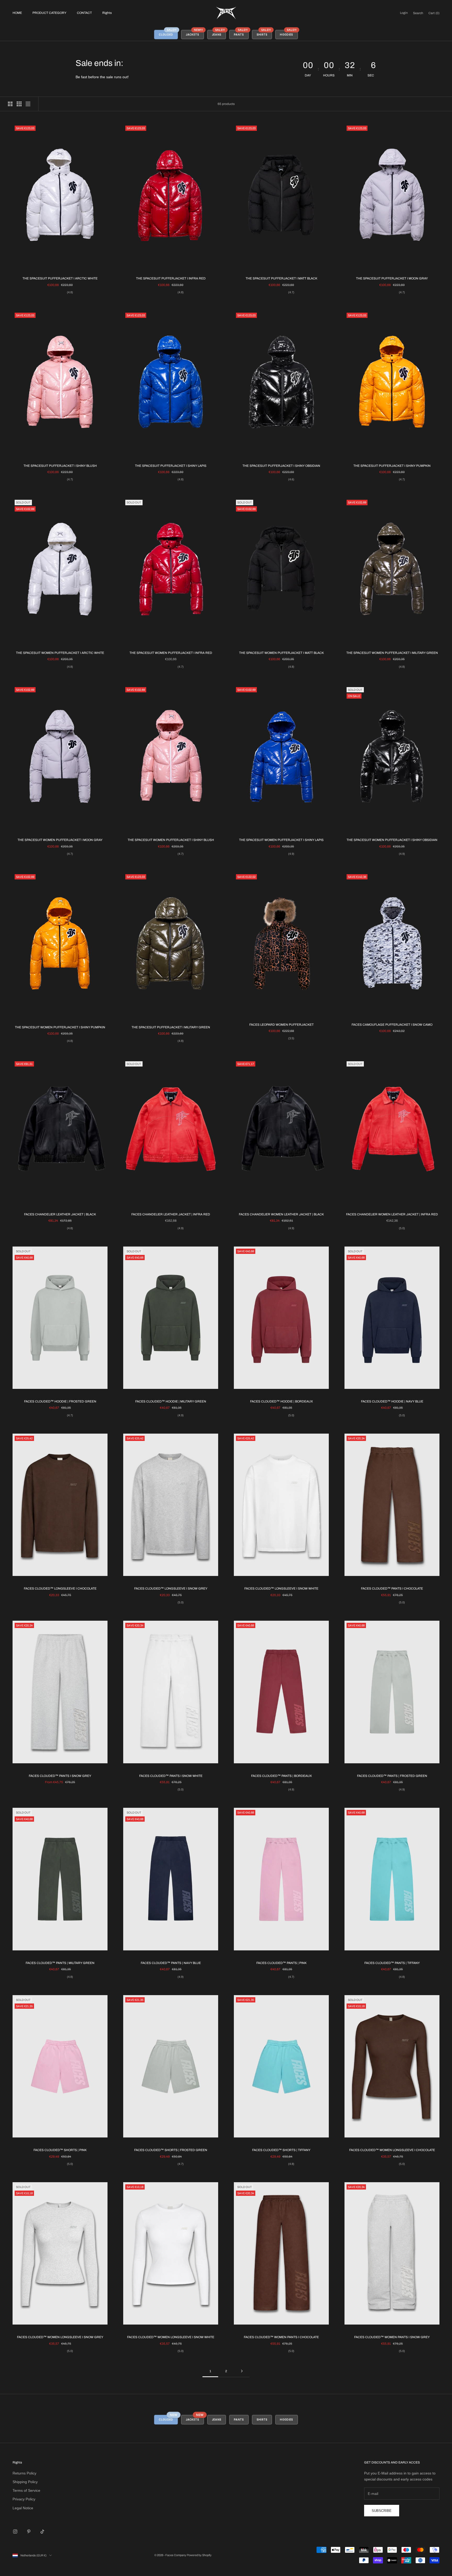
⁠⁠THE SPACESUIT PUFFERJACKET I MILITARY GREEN (171, 1027)
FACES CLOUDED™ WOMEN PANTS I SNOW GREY (392, 2337)
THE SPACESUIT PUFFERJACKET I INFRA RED (171, 278)
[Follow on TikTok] (42, 2532)
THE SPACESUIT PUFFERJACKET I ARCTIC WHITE (60, 278)
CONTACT (84, 13)
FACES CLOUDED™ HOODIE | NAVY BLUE (392, 1401)
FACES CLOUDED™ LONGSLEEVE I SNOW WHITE (281, 1589)
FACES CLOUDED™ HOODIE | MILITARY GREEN (171, 1401)
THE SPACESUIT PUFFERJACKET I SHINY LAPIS (171, 466)
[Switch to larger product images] (10, 104)
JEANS (219, 33)
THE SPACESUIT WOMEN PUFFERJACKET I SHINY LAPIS (281, 840)
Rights (107, 13)
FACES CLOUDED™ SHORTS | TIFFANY (281, 2150)
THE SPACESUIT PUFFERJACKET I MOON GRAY (392, 278)
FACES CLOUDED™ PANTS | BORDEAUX (281, 1776)
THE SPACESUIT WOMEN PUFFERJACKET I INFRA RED (171, 653)
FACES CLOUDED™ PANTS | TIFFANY (392, 1963)
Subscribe (382, 2511)
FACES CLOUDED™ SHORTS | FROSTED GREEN (171, 2150)
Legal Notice (23, 2508)
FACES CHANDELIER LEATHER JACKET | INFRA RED (171, 1214)
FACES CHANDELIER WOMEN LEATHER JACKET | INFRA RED (392, 1214)
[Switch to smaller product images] (19, 104)
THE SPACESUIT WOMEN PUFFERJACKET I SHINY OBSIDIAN (392, 840)
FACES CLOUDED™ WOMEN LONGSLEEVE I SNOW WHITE (171, 2337)
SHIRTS (264, 33)
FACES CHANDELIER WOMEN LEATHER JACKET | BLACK (281, 1214)
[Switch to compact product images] (28, 104)
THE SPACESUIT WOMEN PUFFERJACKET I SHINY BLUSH (171, 840)
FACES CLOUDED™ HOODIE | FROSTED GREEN (60, 1401)
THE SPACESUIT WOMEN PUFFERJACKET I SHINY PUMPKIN (60, 1027)
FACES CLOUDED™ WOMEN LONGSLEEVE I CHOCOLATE (392, 2150)
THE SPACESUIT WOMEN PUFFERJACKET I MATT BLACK (281, 653)
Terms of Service (26, 2490)
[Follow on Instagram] (15, 2532)
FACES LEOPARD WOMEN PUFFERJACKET (281, 1025)
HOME (17, 13)
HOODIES (289, 33)
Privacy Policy (24, 2499)
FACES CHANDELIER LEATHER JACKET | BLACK (60, 1214)
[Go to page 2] (242, 2371)
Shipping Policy (25, 2482)
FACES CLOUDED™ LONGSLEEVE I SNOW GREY (171, 1589)
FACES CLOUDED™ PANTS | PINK (281, 1963)
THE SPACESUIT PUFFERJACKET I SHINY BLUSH (60, 466)
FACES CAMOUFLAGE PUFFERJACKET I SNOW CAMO (392, 1025)
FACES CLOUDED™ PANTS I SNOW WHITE (171, 1776)
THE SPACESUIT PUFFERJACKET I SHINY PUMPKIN (392, 466)
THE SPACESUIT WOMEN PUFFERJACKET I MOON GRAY (60, 840)
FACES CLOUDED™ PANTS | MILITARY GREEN (60, 1963)
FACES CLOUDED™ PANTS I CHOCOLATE (392, 1589)
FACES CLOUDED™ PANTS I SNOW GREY (60, 1776)
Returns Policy (24, 2473)
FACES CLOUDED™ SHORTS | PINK (60, 2150)
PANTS (241, 33)
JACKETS (195, 33)
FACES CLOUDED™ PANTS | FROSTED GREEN (392, 1776)
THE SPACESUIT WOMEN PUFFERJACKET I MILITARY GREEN (392, 653)
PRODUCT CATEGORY (49, 13)
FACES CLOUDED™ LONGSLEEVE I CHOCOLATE (60, 1589)
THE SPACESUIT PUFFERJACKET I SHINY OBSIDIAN (281, 466)
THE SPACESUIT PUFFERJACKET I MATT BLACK (281, 278)
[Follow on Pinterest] (29, 2532)
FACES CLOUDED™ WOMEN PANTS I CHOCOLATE (281, 2337)
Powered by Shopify (199, 2555)
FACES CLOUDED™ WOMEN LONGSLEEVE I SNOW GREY (60, 2337)
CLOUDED (168, 33)
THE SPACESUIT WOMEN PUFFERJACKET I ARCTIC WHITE (60, 653)
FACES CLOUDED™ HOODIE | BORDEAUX (281, 1401)
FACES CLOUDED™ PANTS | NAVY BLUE (171, 1963)
